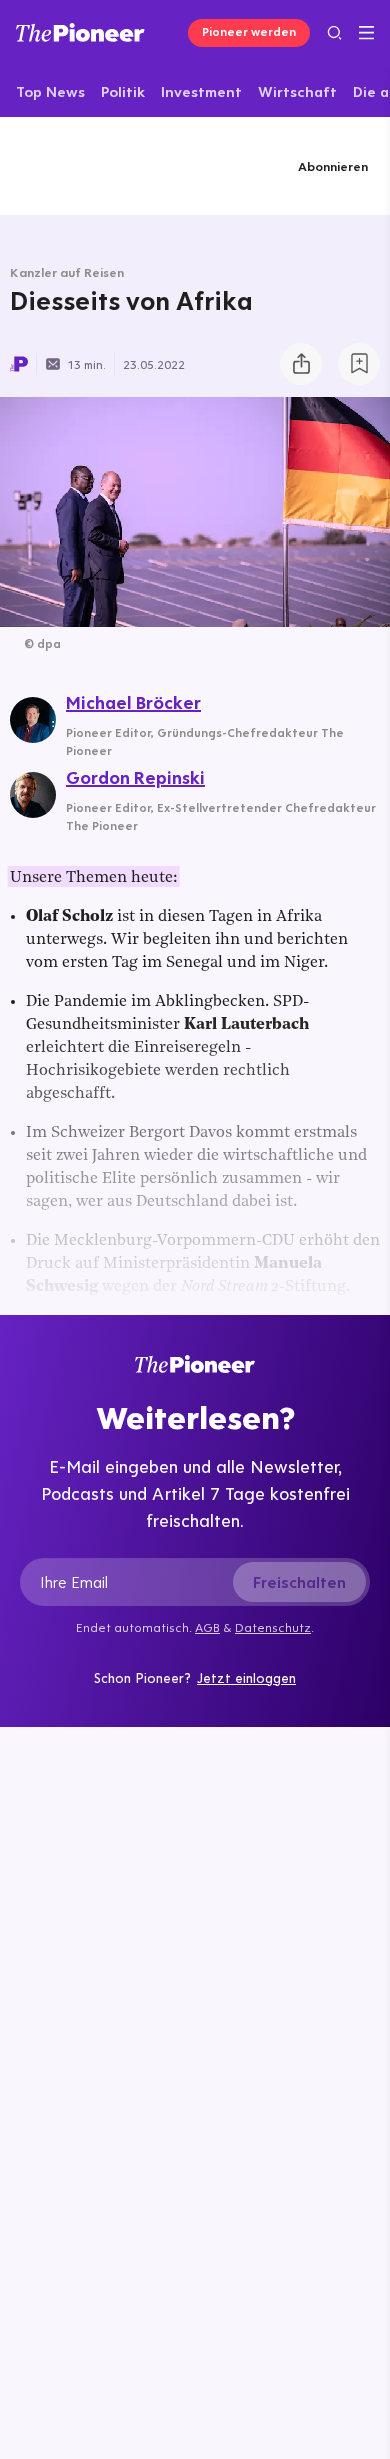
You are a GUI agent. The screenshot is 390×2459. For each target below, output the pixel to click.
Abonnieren (333, 166)
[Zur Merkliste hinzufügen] (359, 364)
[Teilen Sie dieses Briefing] (301, 364)
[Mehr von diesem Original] (97, 165)
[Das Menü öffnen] (366, 33)
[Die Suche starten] (334, 32)
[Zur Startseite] (80, 32)
